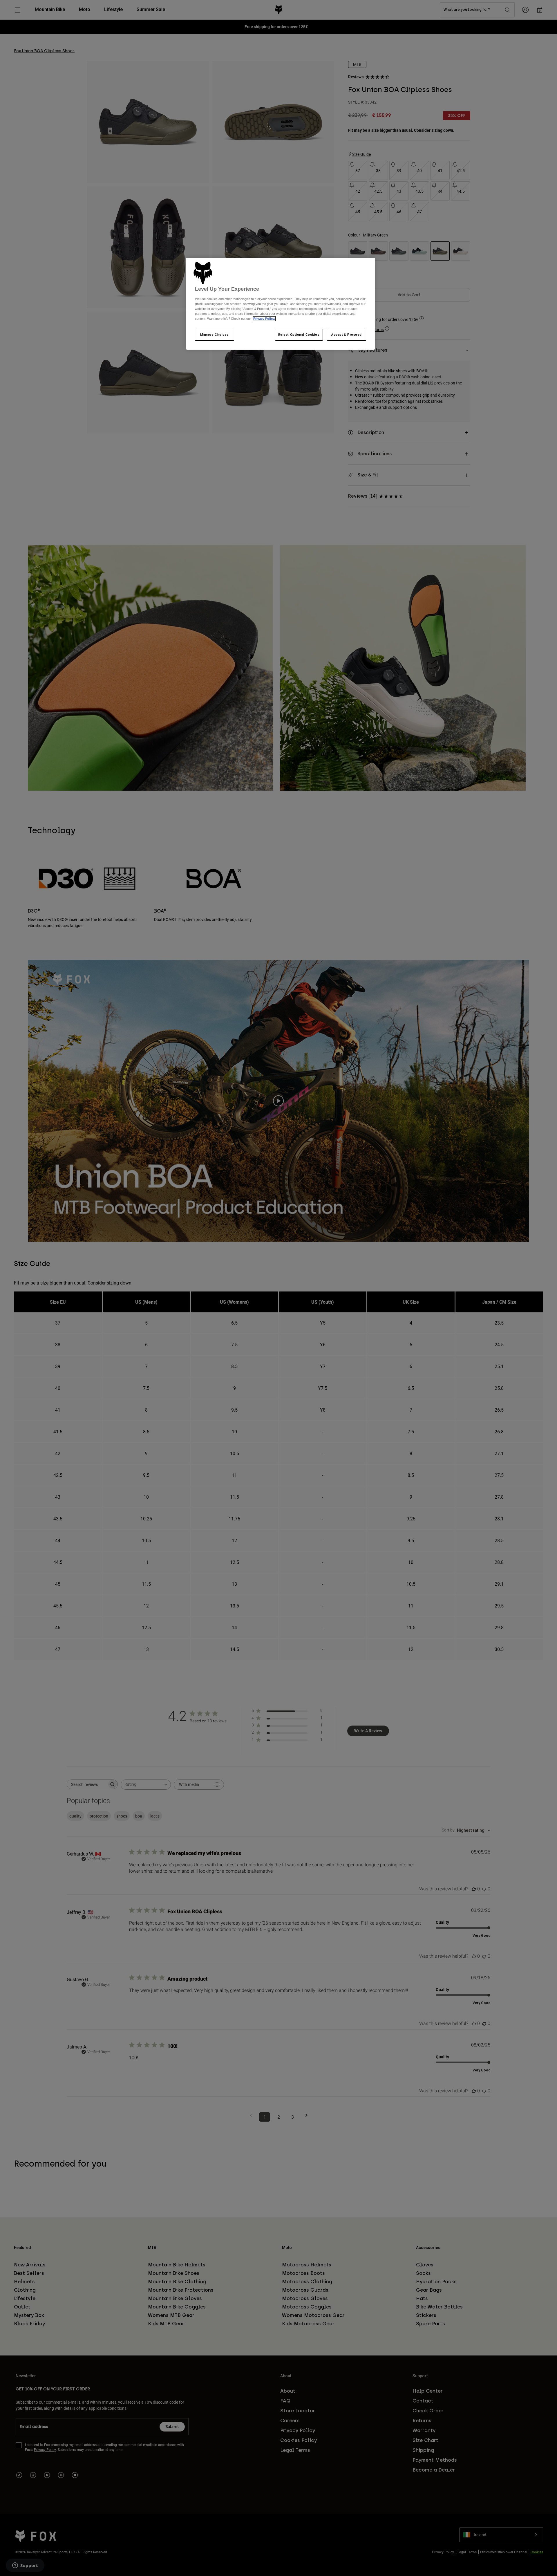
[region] (281, 304)
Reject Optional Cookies (299, 335)
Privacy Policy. (264, 319)
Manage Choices (215, 335)
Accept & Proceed (347, 335)
